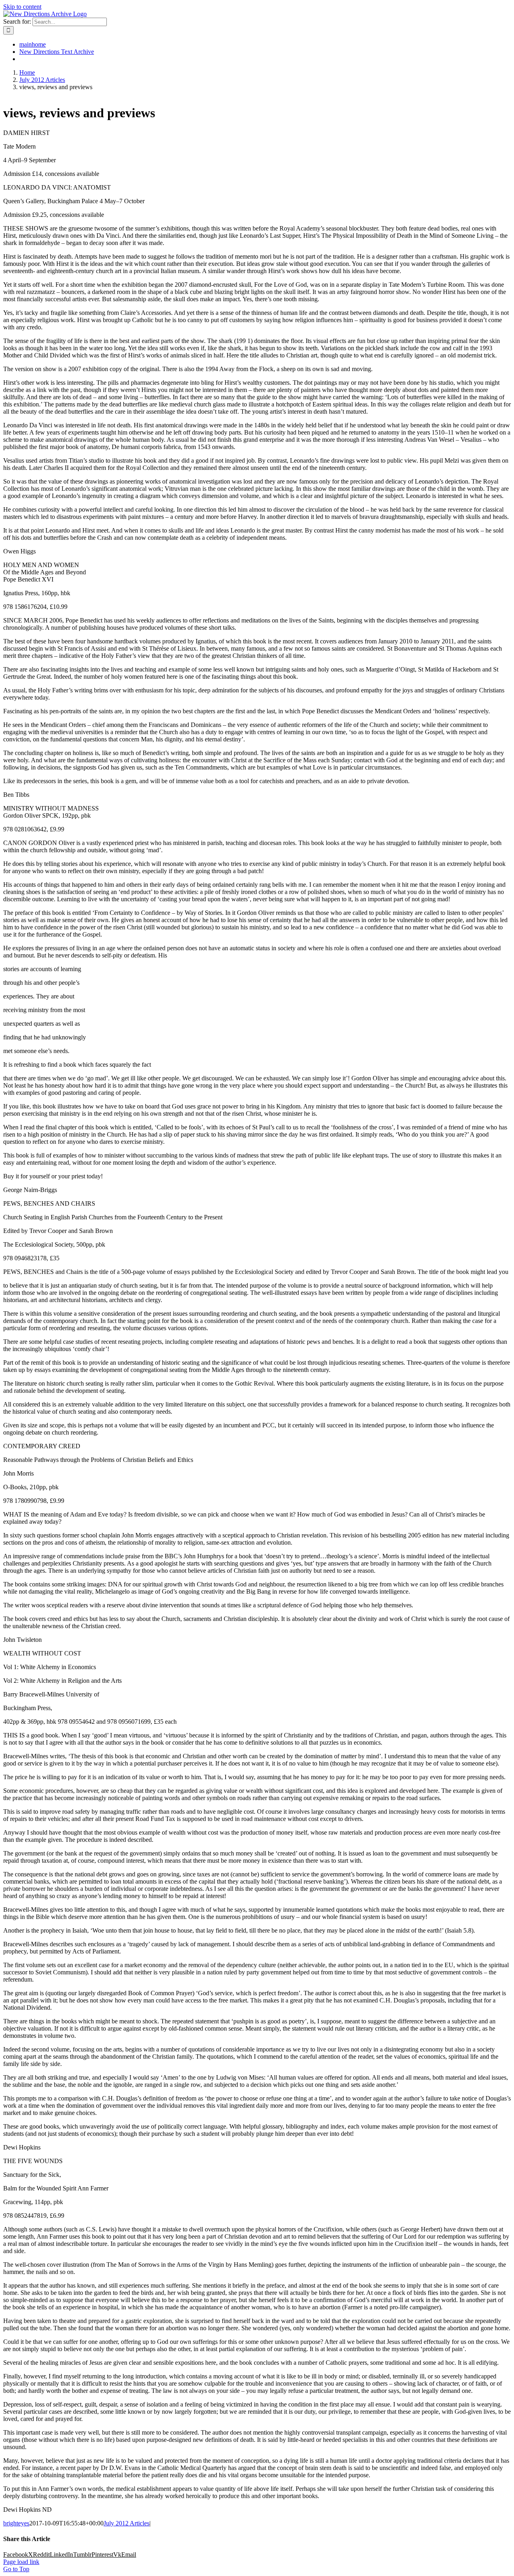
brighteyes (16, 2523)
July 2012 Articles (126, 2523)
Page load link (21, 2562)
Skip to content (22, 7)
